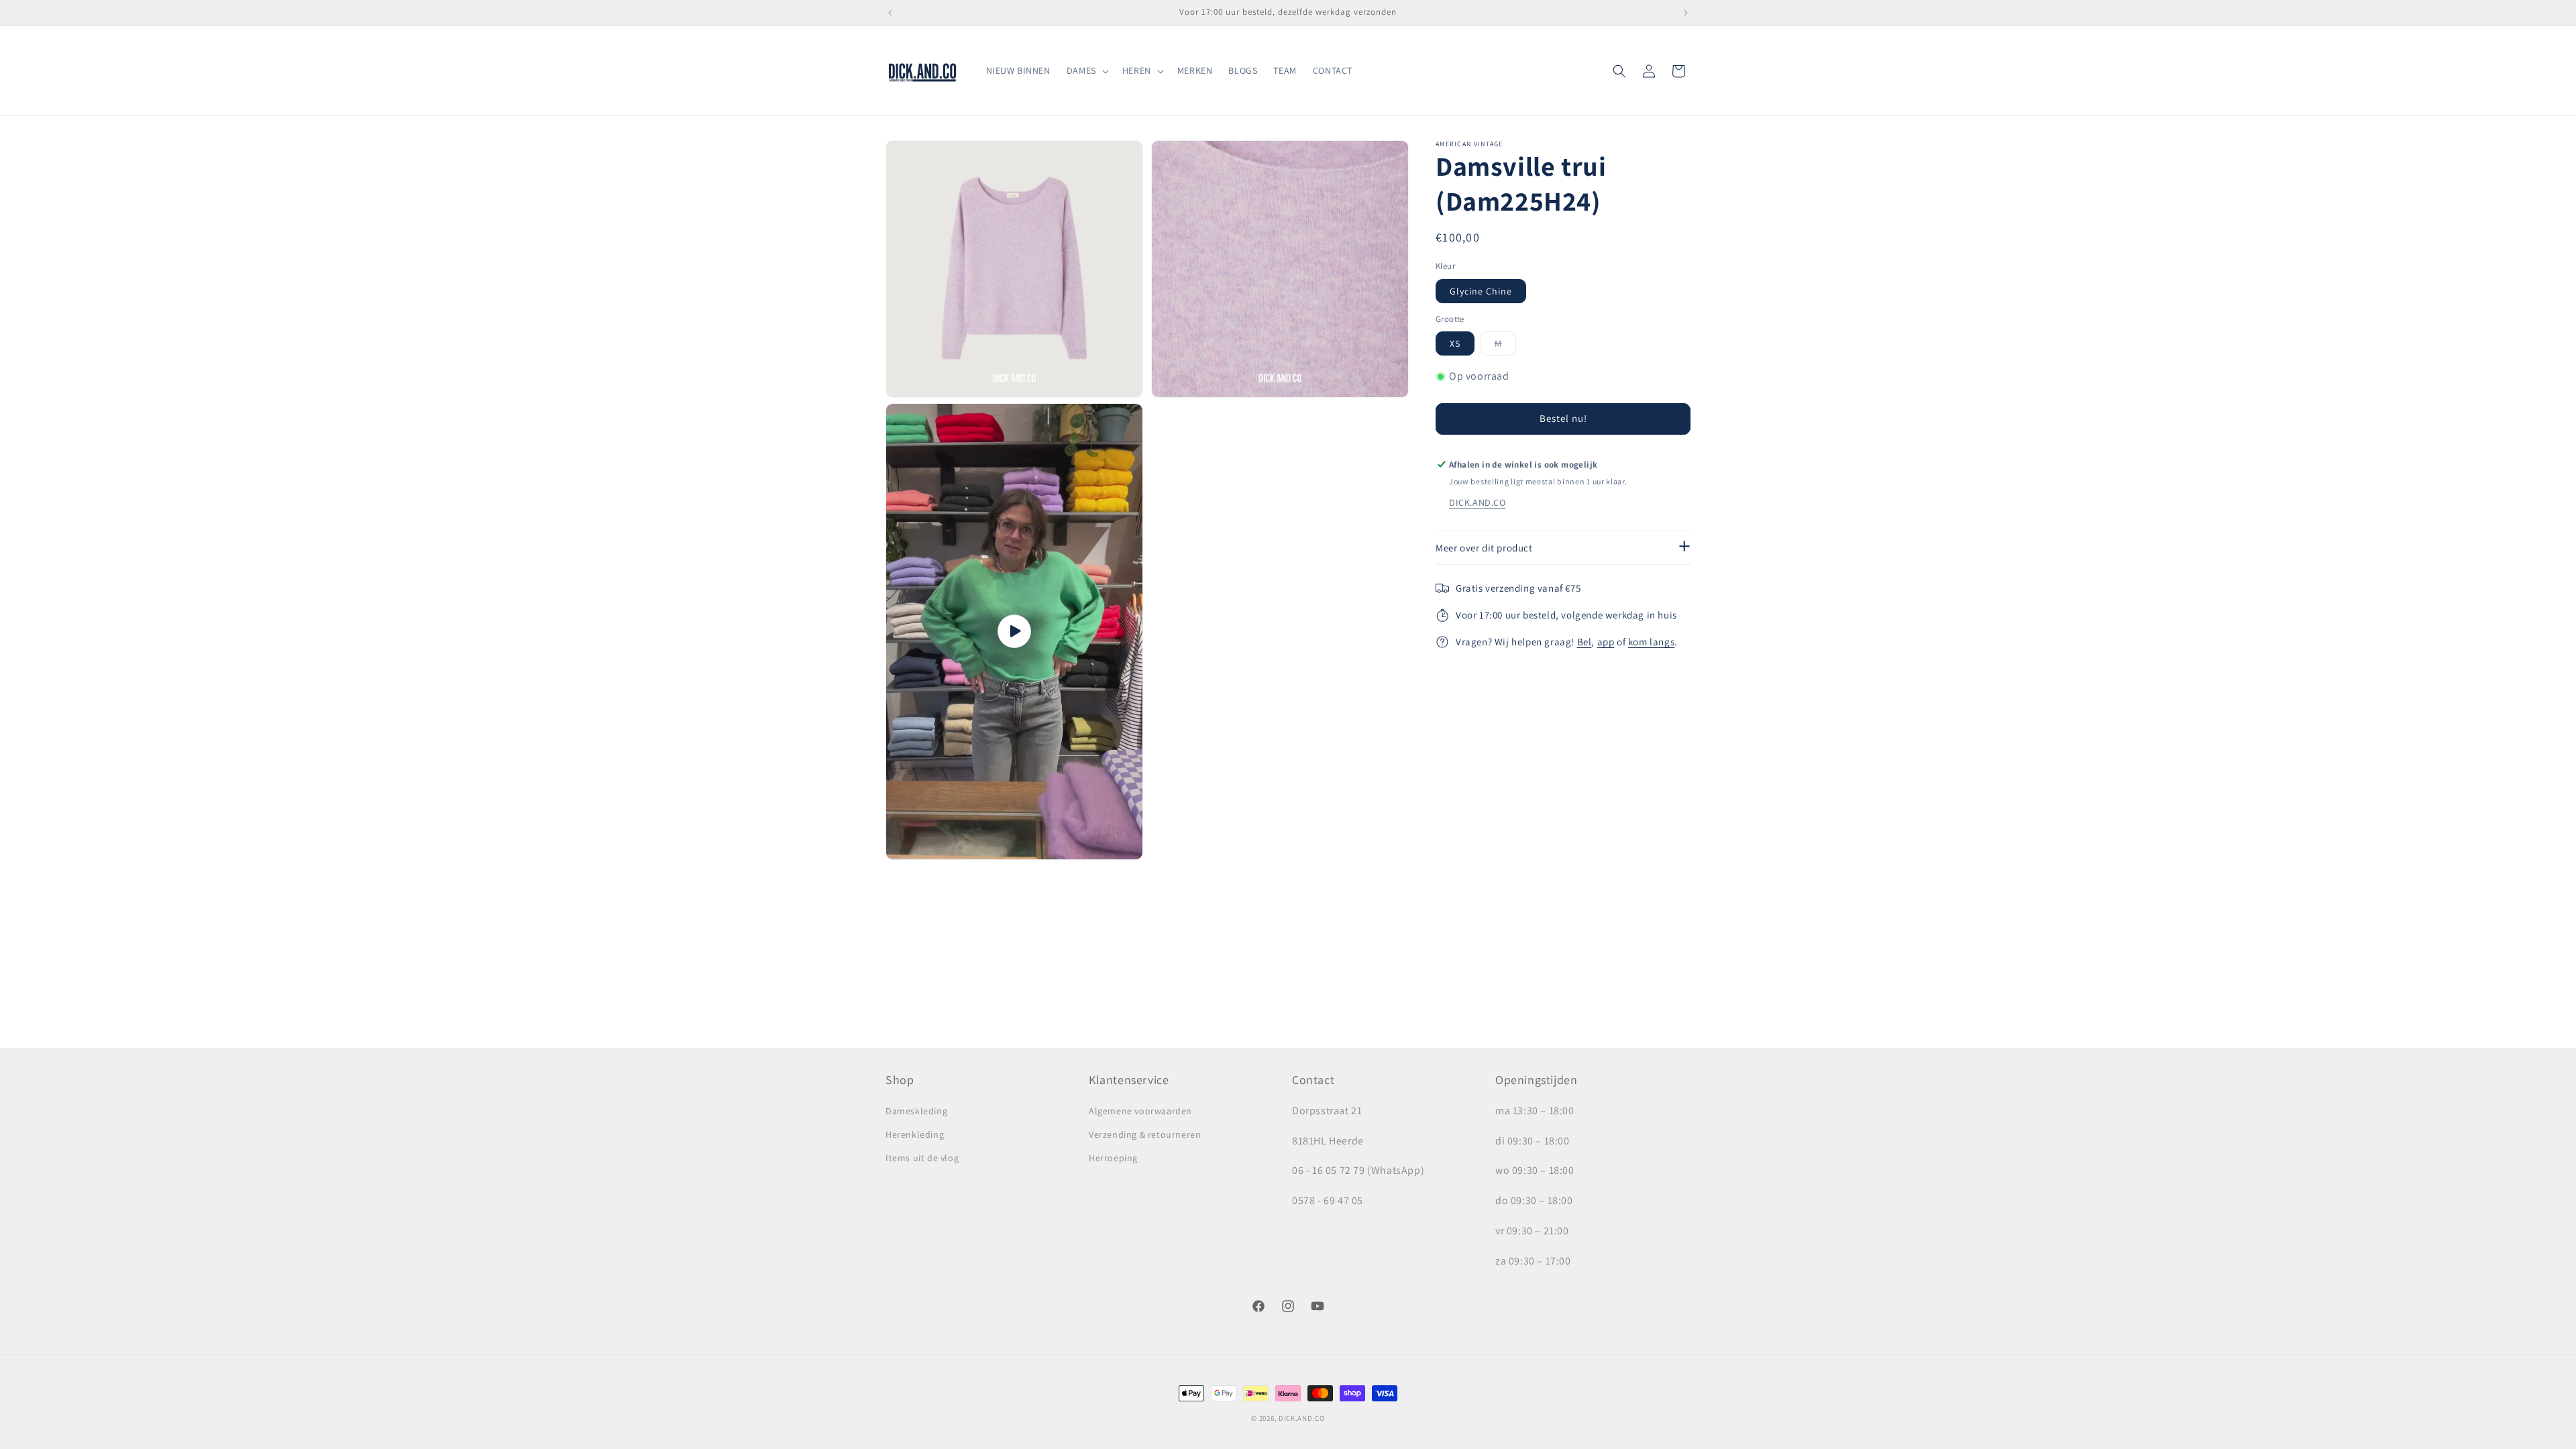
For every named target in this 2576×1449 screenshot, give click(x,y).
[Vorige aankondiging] (890, 13)
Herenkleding (915, 1134)
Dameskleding (916, 1111)
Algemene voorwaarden (1140, 1111)
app (1606, 642)
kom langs (1651, 642)
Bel (1585, 642)
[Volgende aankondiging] (1686, 13)
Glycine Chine (1481, 291)
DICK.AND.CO (1478, 502)
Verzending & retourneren (1145, 1134)
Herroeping (1113, 1158)
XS (1455, 343)
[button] (1086, 70)
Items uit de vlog (922, 1158)
